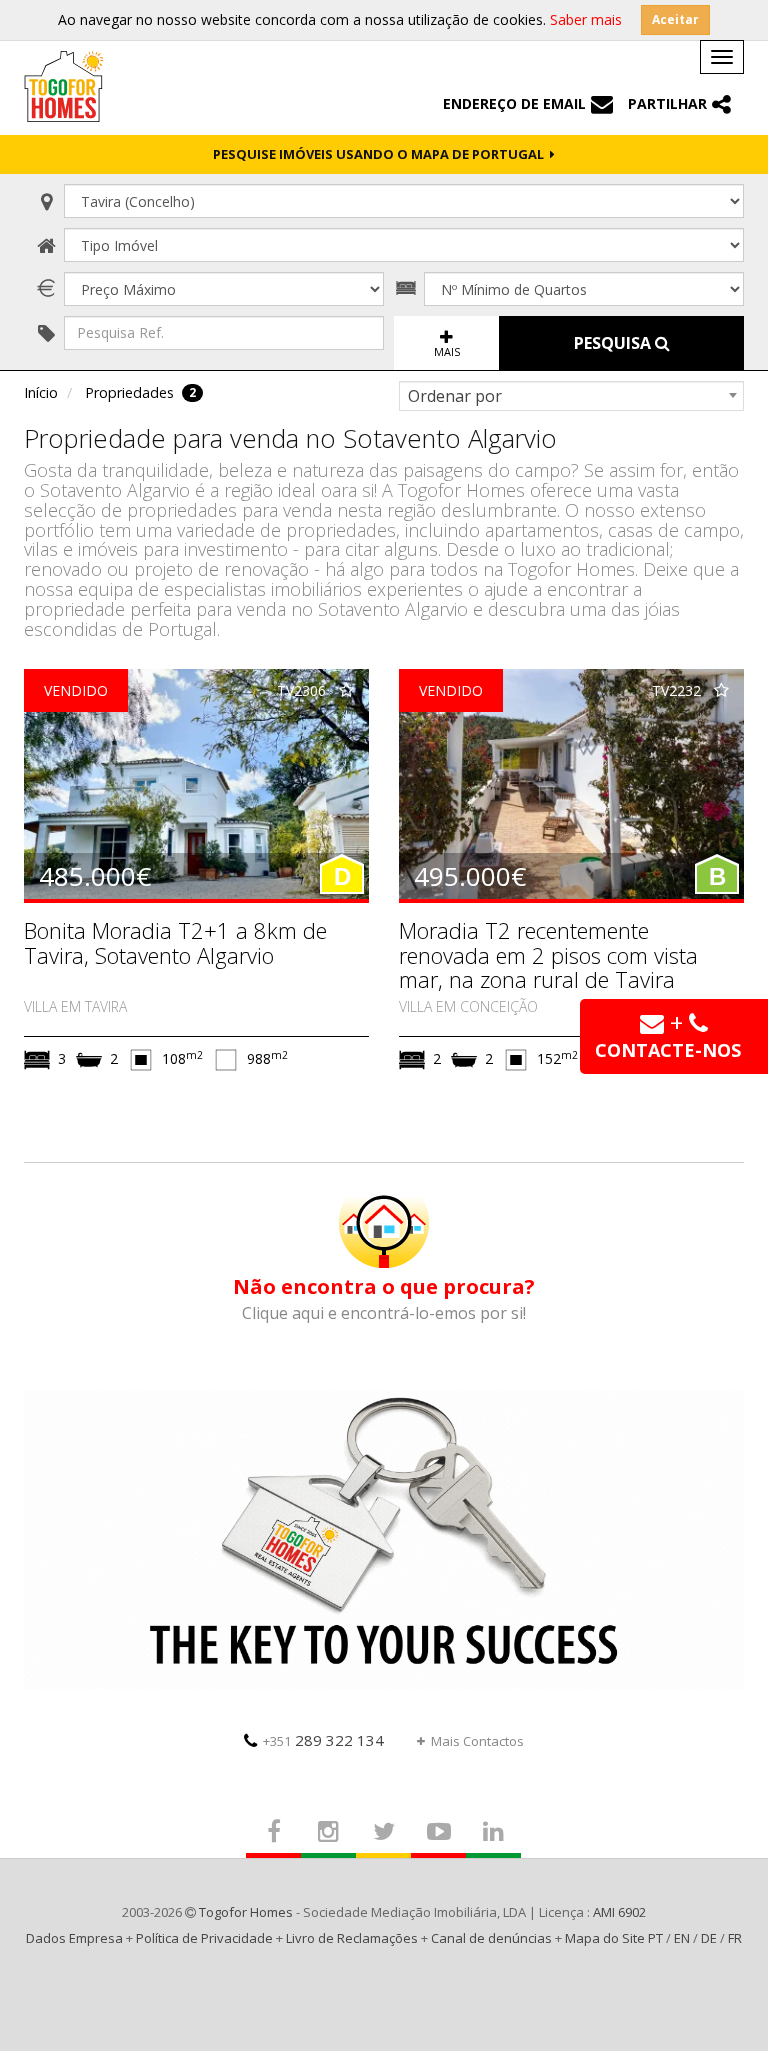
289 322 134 (323, 1740)
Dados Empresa (74, 1938)
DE (709, 1938)
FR (735, 1938)
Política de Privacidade (204, 1938)
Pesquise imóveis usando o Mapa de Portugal (381, 154)
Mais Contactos (477, 1741)
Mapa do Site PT (614, 1938)
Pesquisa (614, 343)
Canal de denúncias (491, 1938)
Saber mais (586, 19)
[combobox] (571, 396)
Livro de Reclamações (352, 1938)
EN (682, 1938)
